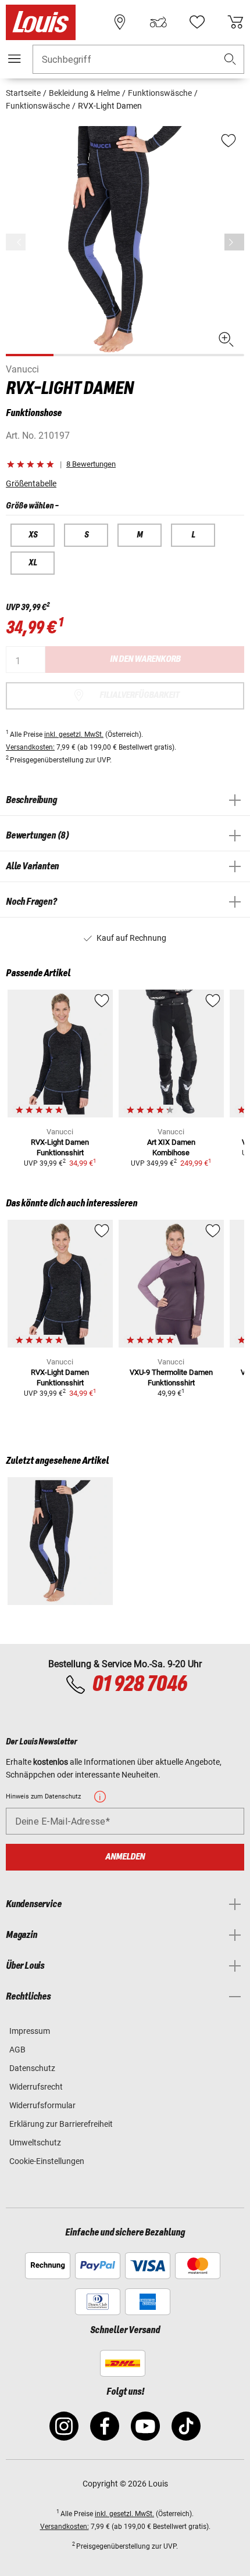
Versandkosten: (30, 747)
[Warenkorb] (235, 22)
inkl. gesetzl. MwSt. (74, 735)
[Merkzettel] (197, 22)
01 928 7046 (139, 1685)
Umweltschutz (35, 2143)
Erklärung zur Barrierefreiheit (61, 2124)
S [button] (86, 535)
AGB (17, 2050)
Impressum (30, 2031)
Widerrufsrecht (36, 2087)
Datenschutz (32, 2068)
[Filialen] (120, 22)
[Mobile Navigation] (15, 59)
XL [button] (33, 563)
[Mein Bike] (158, 22)
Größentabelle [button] (31, 483)
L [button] (193, 535)
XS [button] (33, 535)
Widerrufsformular (42, 2105)
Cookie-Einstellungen (47, 2161)
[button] (230, 60)
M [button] (140, 535)
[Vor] (234, 242)
